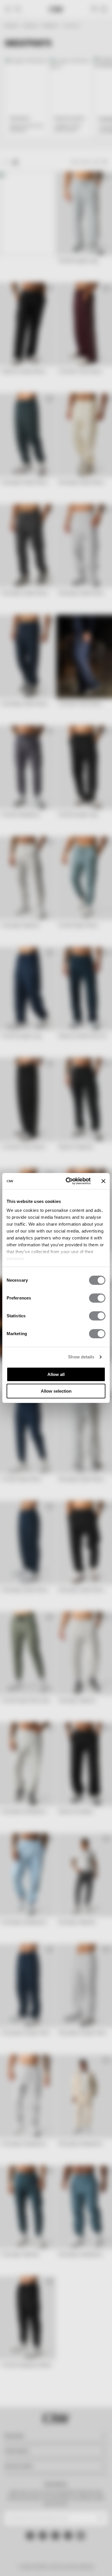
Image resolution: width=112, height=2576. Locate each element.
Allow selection (56, 1391)
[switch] (97, 1298)
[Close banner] (103, 1181)
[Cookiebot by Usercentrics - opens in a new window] (68, 1181)
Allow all (56, 1374)
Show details (81, 1357)
